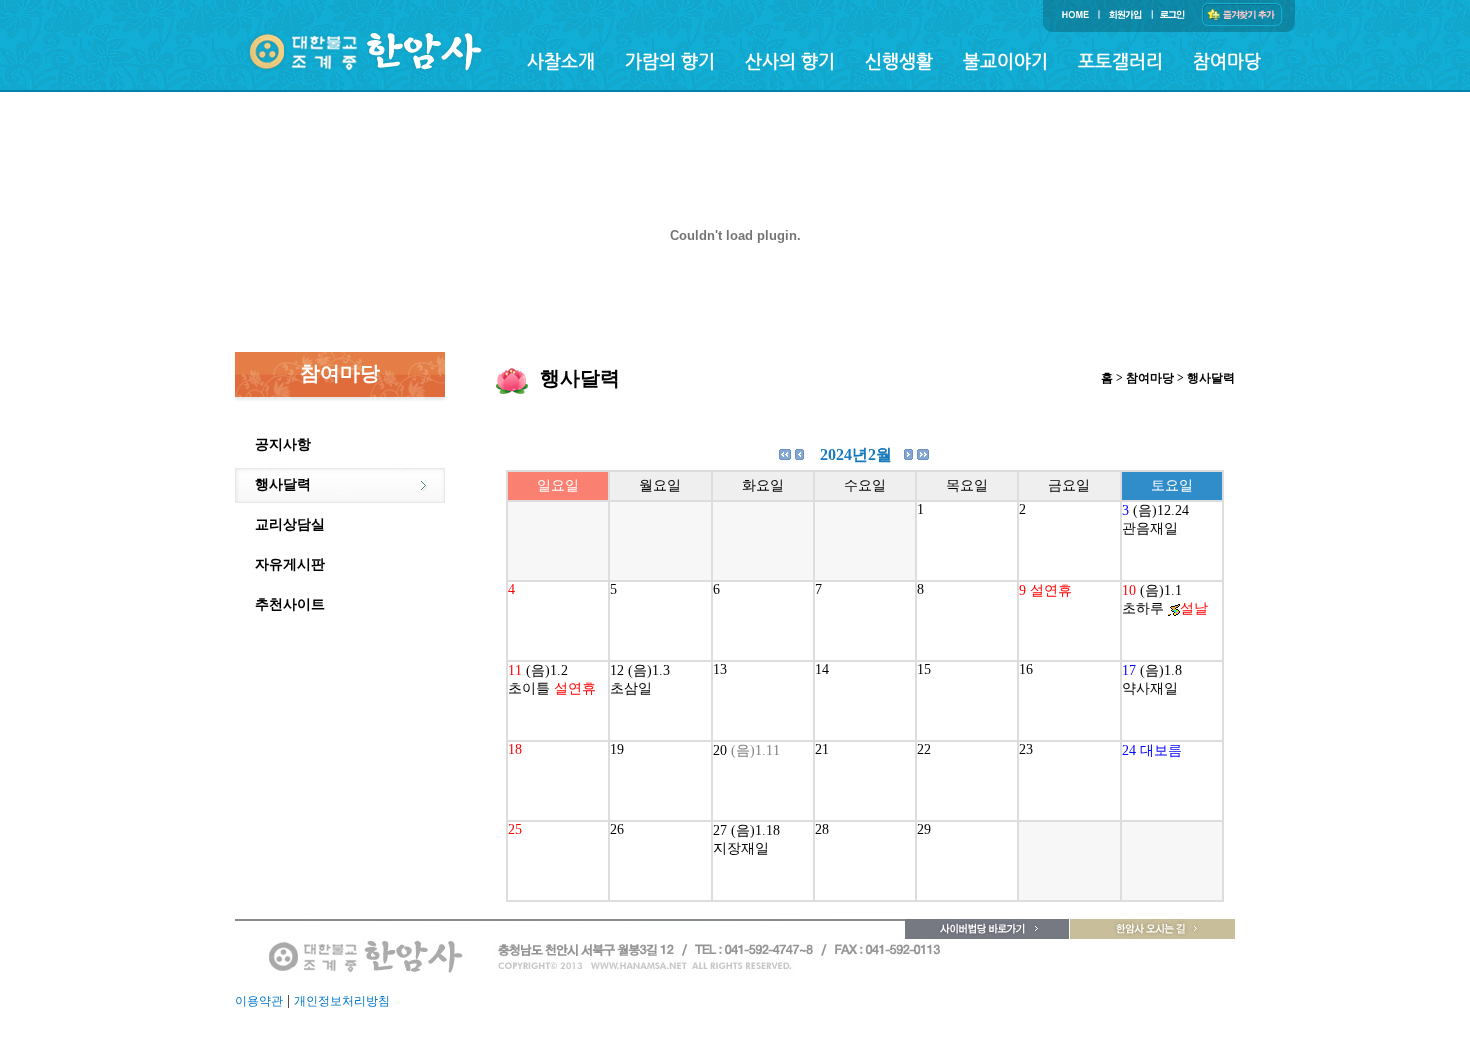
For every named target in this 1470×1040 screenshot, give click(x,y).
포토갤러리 (1120, 60)
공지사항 (283, 444)
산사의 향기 (790, 60)
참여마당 (1227, 60)
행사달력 (283, 484)
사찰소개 (561, 60)
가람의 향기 (670, 60)
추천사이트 (290, 604)
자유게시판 (290, 564)
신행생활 (899, 60)
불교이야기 (1005, 60)
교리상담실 (290, 524)
